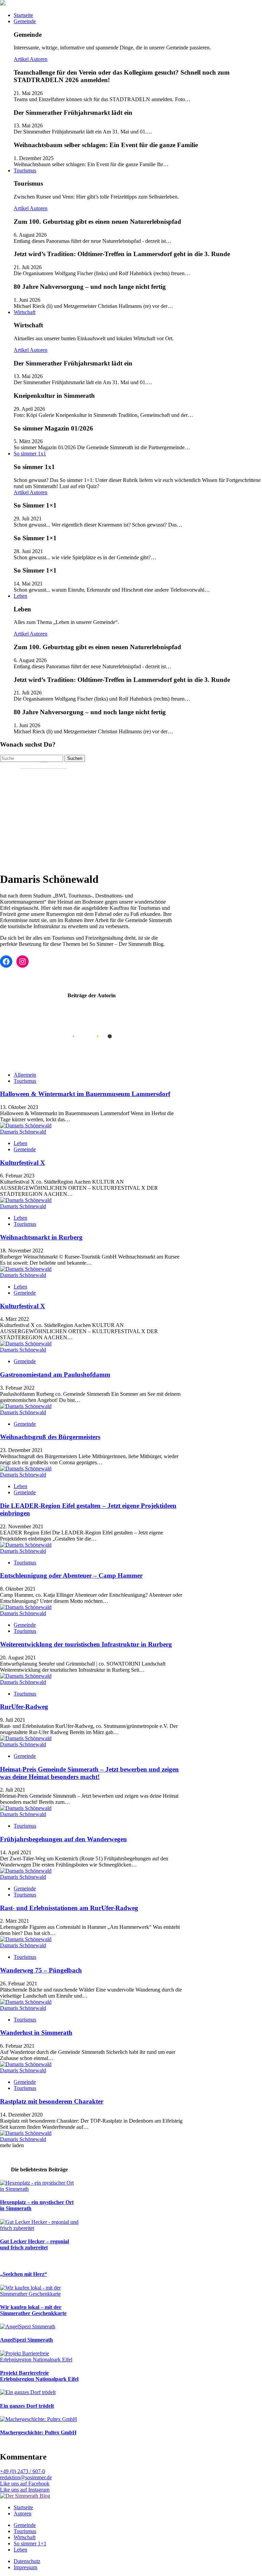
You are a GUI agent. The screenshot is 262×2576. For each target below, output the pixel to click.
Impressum (25, 2567)
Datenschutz (27, 2561)
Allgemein (25, 1075)
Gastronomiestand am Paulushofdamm (55, 1375)
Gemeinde (25, 21)
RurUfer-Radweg (24, 1707)
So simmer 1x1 (30, 454)
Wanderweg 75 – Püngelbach (41, 1970)
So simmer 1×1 (30, 2543)
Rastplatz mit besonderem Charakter (52, 2101)
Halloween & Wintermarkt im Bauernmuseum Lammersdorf (85, 1094)
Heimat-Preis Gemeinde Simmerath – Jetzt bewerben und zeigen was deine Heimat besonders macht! (89, 1773)
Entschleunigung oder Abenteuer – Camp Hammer (71, 1575)
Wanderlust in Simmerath (36, 2033)
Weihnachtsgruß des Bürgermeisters (50, 1437)
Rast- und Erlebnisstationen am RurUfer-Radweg (69, 1908)
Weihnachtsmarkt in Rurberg (41, 1237)
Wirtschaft (25, 312)
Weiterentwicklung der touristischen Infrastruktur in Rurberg (86, 1644)
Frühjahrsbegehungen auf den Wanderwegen (63, 1839)
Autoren (39, 59)
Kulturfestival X (23, 1163)
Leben (20, 596)
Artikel (22, 59)
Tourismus (25, 170)
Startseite (23, 15)
